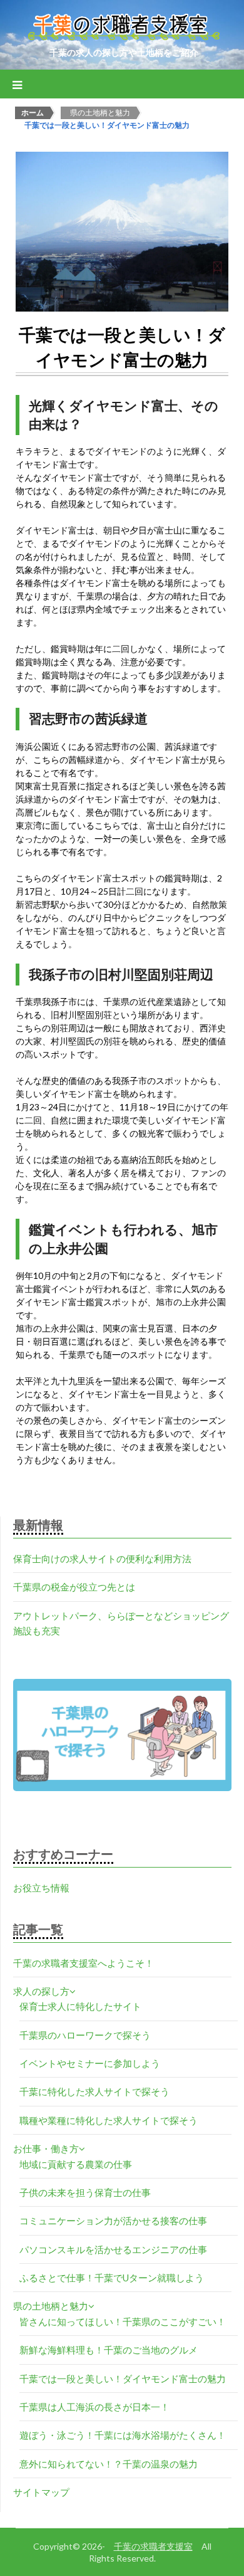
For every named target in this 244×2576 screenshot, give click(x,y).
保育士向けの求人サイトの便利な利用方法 (102, 1559)
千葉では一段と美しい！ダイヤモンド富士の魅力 (123, 2379)
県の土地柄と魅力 (51, 2306)
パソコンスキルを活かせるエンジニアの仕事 (113, 2249)
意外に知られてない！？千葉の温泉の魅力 (109, 2464)
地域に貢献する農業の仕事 (76, 2164)
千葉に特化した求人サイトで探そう (94, 2091)
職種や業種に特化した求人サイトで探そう (109, 2120)
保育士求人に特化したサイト (80, 2006)
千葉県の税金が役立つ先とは (74, 1587)
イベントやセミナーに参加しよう (90, 2063)
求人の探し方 (41, 1991)
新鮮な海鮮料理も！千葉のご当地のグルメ (109, 2350)
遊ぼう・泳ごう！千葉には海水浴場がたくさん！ (123, 2435)
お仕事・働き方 (46, 2148)
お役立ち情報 (41, 1888)
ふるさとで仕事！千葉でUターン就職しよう (112, 2278)
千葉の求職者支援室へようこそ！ (84, 1963)
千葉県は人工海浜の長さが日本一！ (94, 2407)
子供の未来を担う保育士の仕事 (85, 2192)
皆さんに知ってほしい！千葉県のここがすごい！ (123, 2321)
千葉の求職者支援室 (153, 2546)
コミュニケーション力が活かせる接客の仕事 (113, 2221)
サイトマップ (41, 2492)
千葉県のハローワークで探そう (85, 2035)
